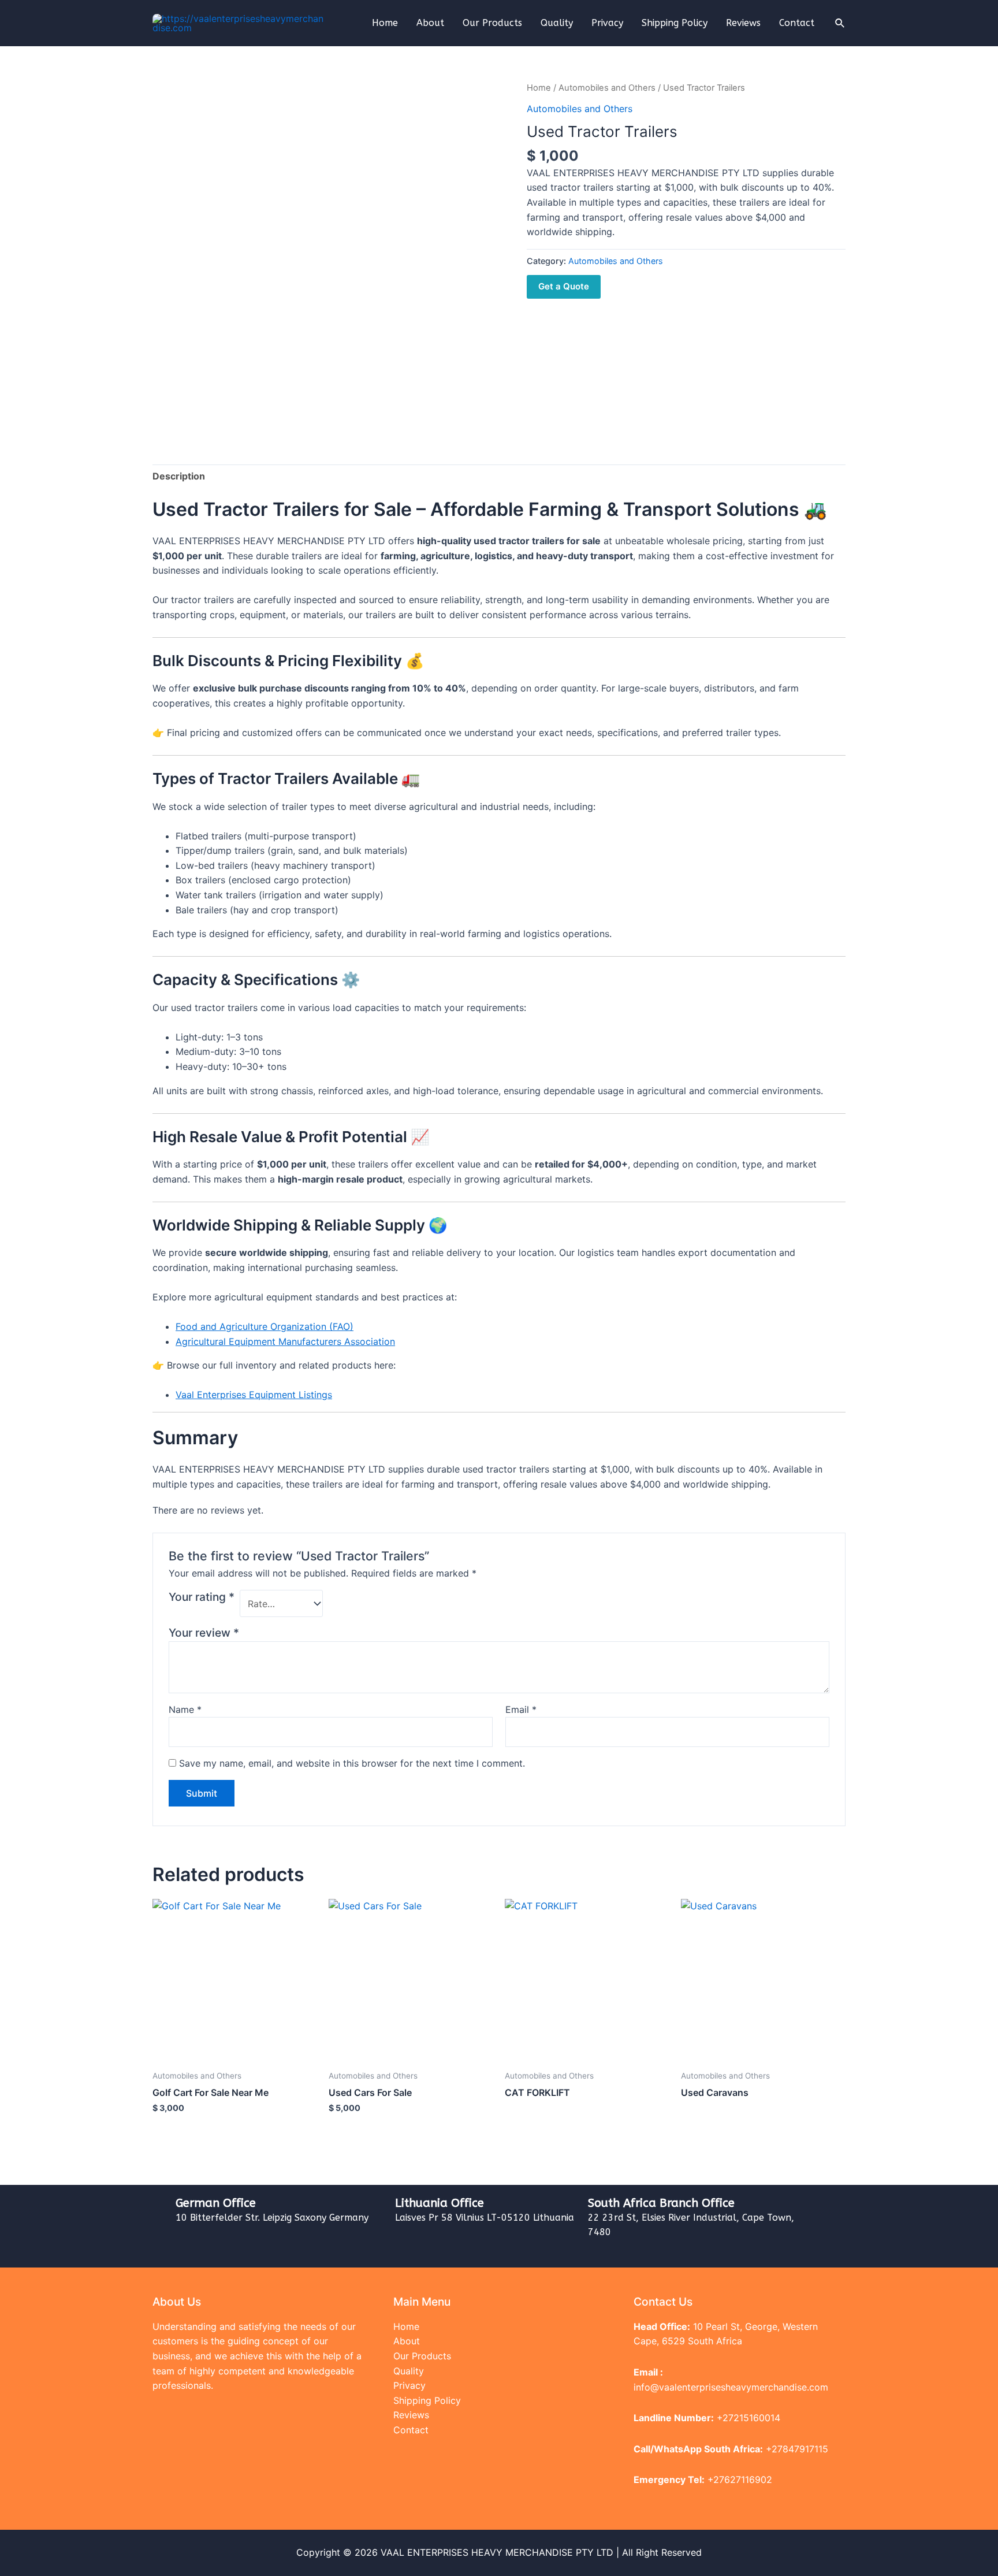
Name (185, 1709)
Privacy (607, 23)
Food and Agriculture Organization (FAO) (265, 1326)
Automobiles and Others (607, 88)
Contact (797, 23)
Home (385, 23)
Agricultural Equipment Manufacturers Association (285, 1341)
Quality (557, 23)
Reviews (743, 23)
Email (521, 1709)
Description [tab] (179, 476)
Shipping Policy (675, 23)
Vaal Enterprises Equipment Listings (254, 1395)
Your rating (202, 1597)
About (430, 23)
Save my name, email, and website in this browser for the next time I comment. (352, 1763)
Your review (204, 1633)
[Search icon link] (840, 23)
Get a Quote (564, 286)
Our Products (492, 23)
